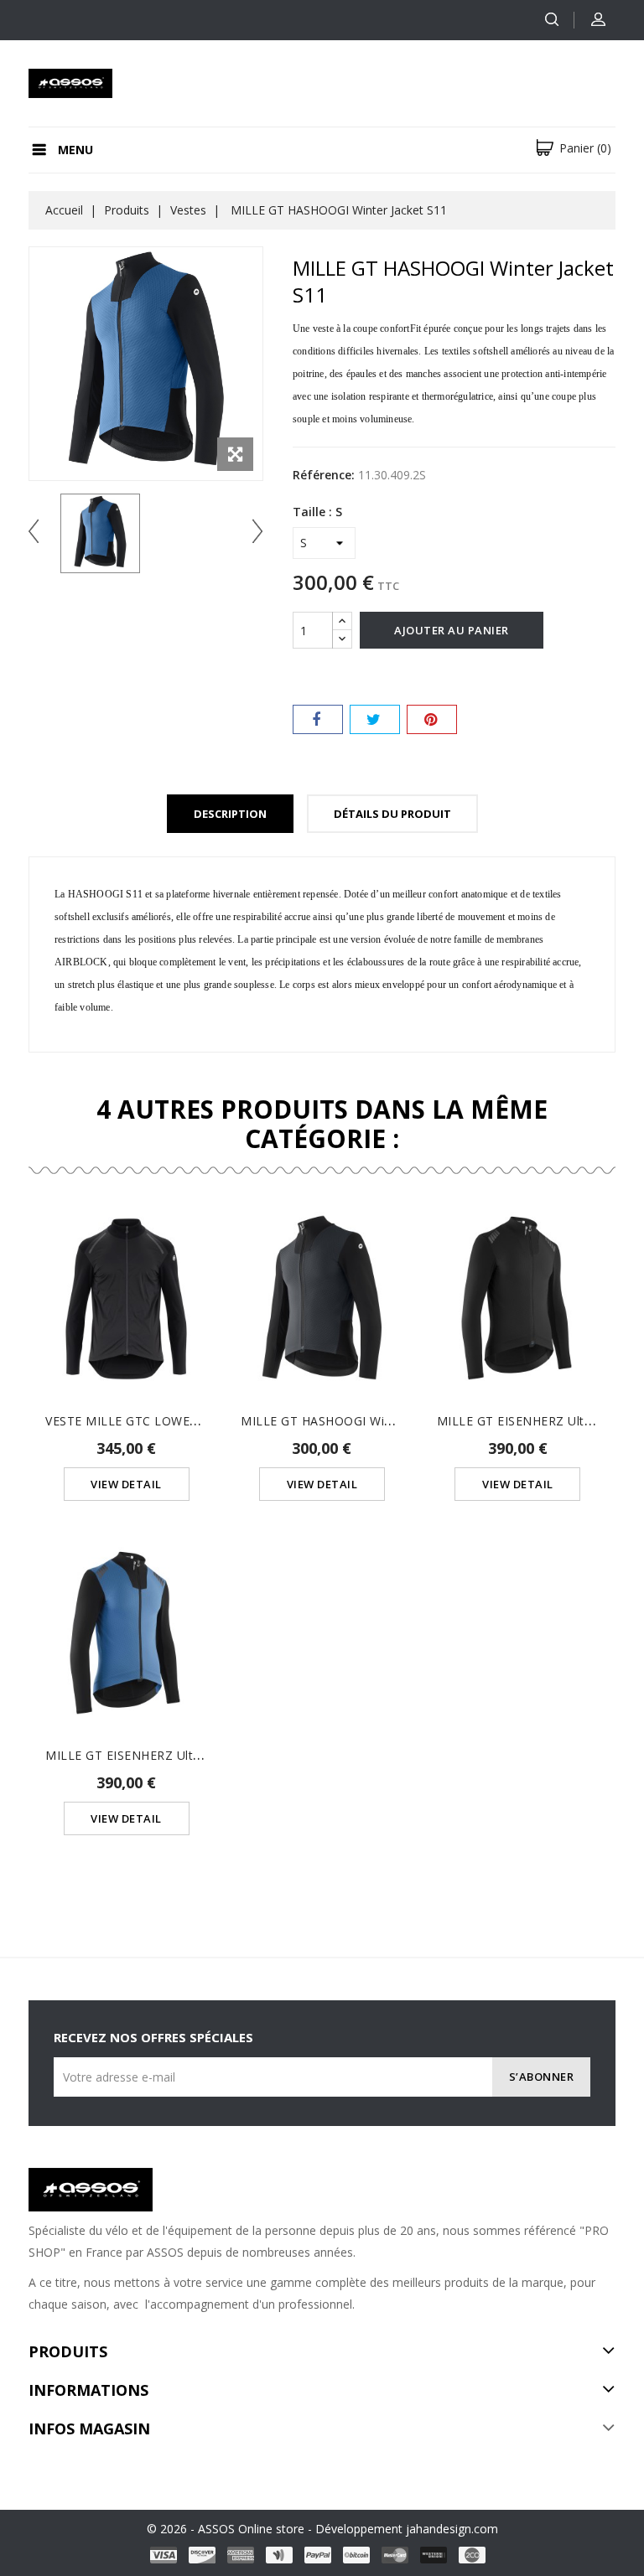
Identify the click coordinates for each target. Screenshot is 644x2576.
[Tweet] (375, 719)
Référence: (324, 475)
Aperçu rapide (127, 1280)
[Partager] (318, 719)
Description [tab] (230, 814)
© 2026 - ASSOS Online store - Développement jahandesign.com (322, 2529)
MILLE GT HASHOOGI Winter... (329, 1421)
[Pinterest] (432, 719)
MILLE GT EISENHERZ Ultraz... (524, 1421)
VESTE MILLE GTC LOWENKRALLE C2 (154, 1421)
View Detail (126, 1484)
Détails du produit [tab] (392, 814)
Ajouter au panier (452, 630)
